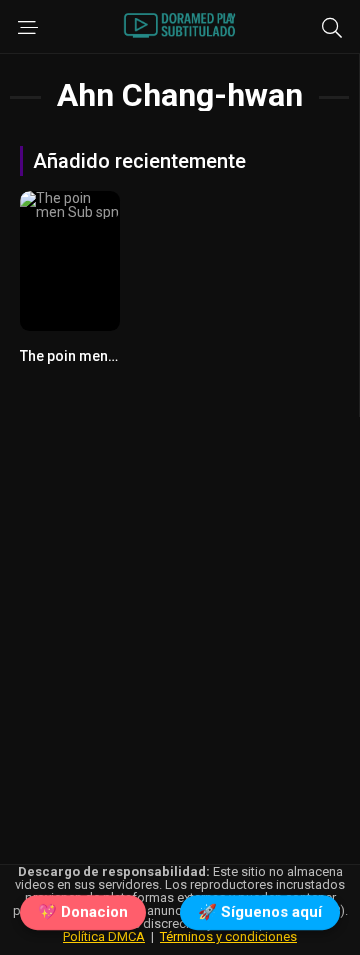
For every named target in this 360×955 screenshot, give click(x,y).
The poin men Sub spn (91, 356)
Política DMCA (104, 936)
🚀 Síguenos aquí (260, 912)
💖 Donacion (83, 912)
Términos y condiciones (228, 936)
